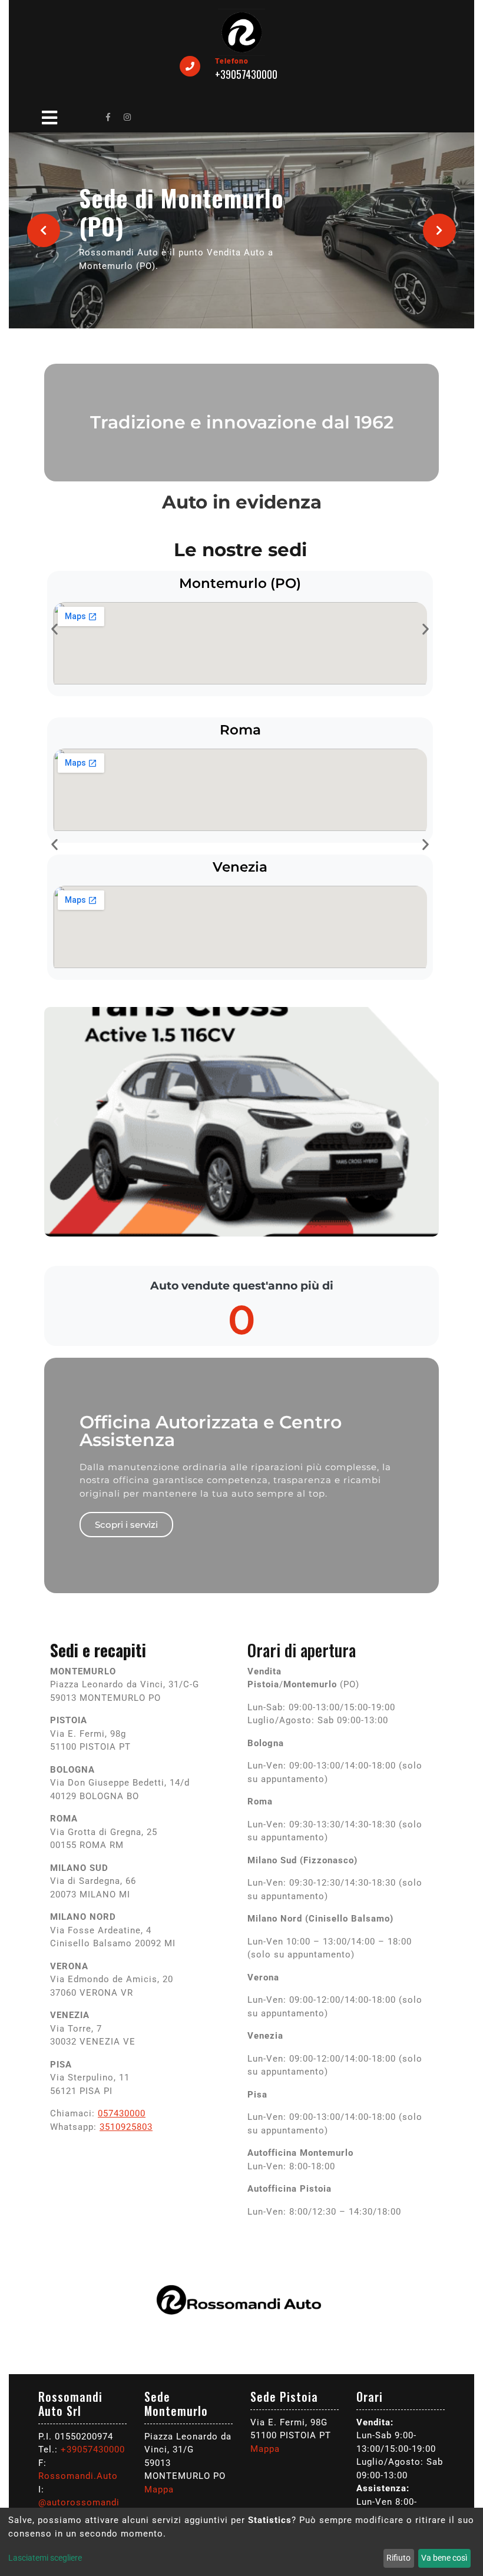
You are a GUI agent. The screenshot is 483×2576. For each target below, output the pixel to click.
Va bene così (444, 2558)
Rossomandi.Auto (78, 2476)
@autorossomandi (79, 2502)
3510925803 (126, 2127)
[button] (44, 230)
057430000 (122, 2113)
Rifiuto (398, 2558)
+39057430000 (93, 2449)
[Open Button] (49, 116)
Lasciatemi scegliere (45, 2558)
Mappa (159, 2489)
